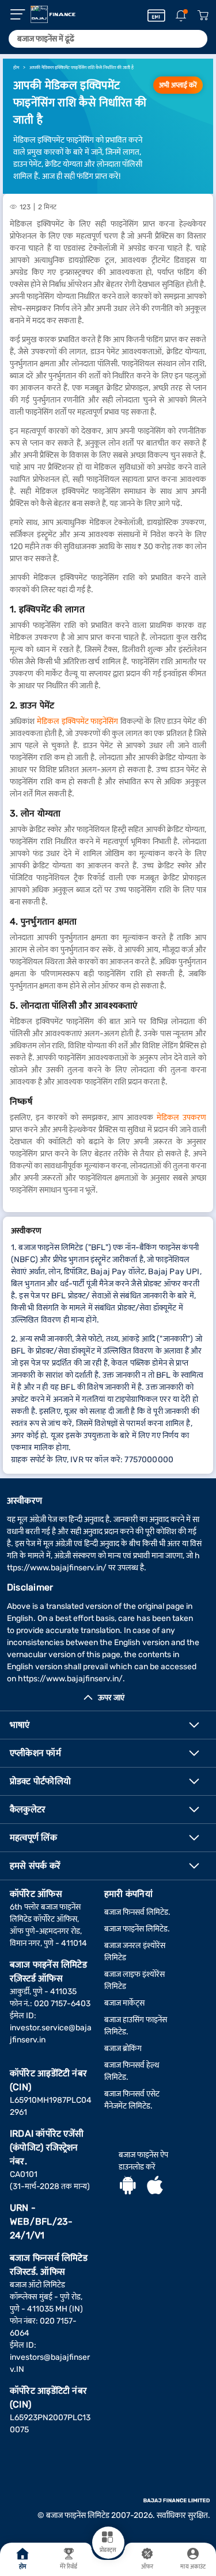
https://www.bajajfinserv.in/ (70, 1679)
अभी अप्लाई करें (178, 85)
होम (23, 2567)
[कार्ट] (203, 16)
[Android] (128, 2187)
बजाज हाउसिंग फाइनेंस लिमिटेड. (136, 2026)
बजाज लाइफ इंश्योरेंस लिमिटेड (134, 1980)
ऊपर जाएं (111, 1698)
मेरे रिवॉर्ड (69, 2567)
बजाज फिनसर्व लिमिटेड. (137, 1912)
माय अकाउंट (193, 2567)
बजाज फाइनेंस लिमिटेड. (137, 1929)
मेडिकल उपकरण (181, 1118)
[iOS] (155, 2187)
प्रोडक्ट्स (108, 2550)
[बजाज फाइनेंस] (53, 14)
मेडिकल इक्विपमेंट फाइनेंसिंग (78, 721)
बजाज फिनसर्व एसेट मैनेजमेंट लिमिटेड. (132, 2100)
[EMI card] (156, 16)
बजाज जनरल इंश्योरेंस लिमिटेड (135, 1952)
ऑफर (147, 2567)
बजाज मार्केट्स (124, 2003)
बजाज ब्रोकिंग (123, 2048)
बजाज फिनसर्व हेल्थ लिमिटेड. (132, 2071)
